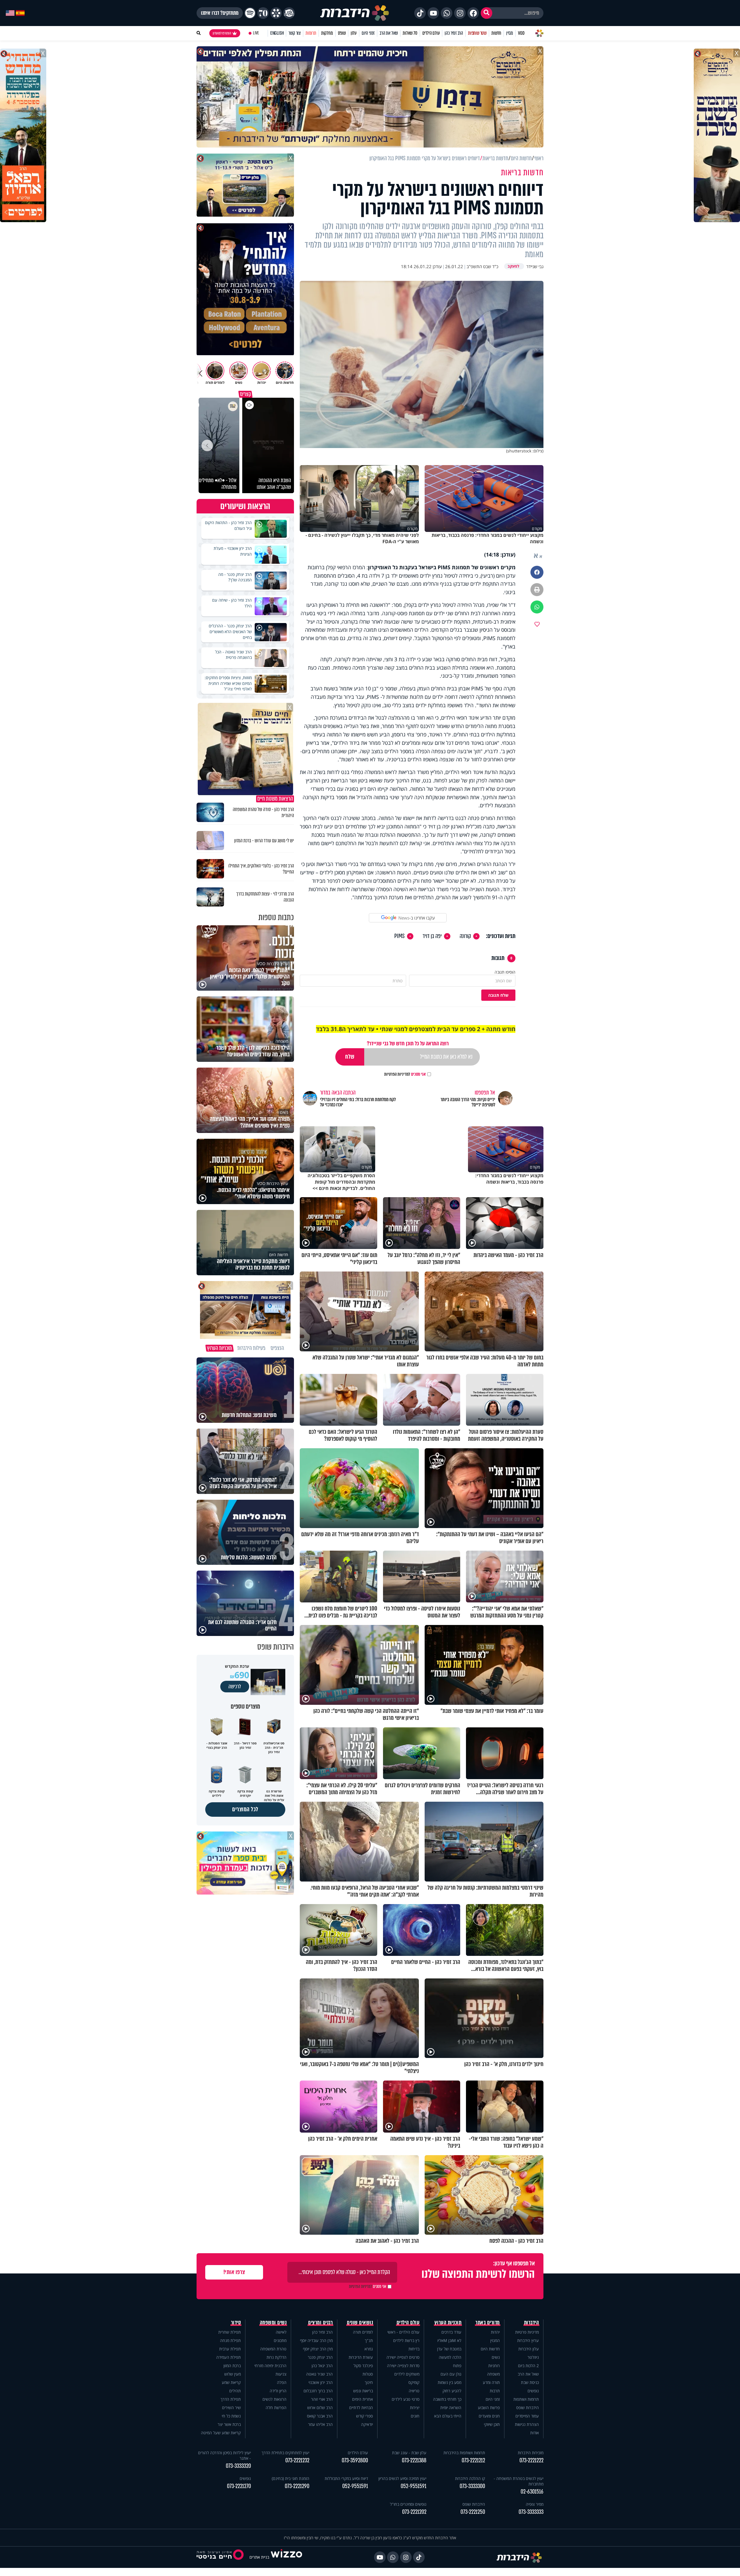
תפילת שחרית (230, 2332)
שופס (342, 33)
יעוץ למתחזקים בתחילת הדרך (285, 2453)
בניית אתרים (259, 2557)
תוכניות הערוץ (448, 2323)
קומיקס (414, 2382)
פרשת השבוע (489, 2408)
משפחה (493, 2374)
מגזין (510, 33)
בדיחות (414, 2349)
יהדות (495, 2332)
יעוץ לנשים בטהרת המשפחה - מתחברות (519, 2481)
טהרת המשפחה (273, 2349)
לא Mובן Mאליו (449, 2340)
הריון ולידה (278, 2391)
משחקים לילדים (407, 2374)
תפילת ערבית (230, 2349)
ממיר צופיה (535, 2504)
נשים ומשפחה (273, 2323)
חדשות (496, 33)
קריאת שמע (231, 2382)
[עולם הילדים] (289, 13)
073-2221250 (473, 2512)
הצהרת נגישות (527, 2424)
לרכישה (235, 1687)
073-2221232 (297, 2460)
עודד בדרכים (451, 2332)
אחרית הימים (362, 2399)
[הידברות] (355, 13)
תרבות (495, 2391)
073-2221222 (531, 2460)
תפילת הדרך (231, 2399)
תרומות (311, 33)
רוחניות (494, 2366)
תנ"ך (369, 2340)
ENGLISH (277, 33)
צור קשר (295, 33)
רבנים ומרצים (320, 2323)
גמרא (369, 2349)
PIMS (399, 936)
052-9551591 (414, 2486)
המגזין (495, 2340)
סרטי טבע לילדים (406, 2399)
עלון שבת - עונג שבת (409, 2453)
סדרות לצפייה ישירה (403, 2366)
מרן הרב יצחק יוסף (318, 2349)
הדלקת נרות (276, 2357)
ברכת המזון (232, 2366)
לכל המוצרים (245, 1809)
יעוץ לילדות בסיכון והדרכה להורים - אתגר (224, 2455)
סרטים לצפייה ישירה (403, 2357)
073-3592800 (355, 2460)
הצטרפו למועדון (222, 33)
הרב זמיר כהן (454, 33)
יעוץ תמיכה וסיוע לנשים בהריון (402, 2478)
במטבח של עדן (449, 2349)
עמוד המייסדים (527, 2416)
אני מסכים (405, 1074)
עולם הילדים (431, 33)
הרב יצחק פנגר (320, 2357)
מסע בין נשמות (449, 2382)
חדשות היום (490, 2349)
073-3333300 (472, 2486)
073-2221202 (414, 2512)
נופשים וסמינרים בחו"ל (408, 2504)
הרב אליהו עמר (320, 2424)
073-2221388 (414, 2460)
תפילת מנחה (230, 2340)
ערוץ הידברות (528, 2340)
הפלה (282, 2382)
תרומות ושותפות (526, 2399)
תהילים (235, 2391)
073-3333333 (531, 2512)
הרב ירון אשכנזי (321, 2382)
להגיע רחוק (452, 2391)
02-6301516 (532, 2492)
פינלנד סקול (363, 2366)
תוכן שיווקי (492, 2424)
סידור (236, 2323)
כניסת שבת (530, 2382)
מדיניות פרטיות (527, 2332)
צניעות (281, 2374)
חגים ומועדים (489, 2416)
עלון (354, 33)
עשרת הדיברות (361, 2357)
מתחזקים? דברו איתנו (220, 13)
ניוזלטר (533, 2357)
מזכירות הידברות (531, 2453)
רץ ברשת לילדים (406, 2340)
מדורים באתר (488, 2323)
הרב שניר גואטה (319, 2374)
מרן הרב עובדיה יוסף (316, 2340)
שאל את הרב (389, 33)
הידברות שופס (528, 2408)
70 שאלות (410, 33)
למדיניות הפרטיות (397, 1074)
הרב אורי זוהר (322, 2399)
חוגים (415, 2416)
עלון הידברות (529, 2349)
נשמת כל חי (231, 2416)
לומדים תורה (363, 2332)
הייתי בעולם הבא (448, 2416)
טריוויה (414, 2391)
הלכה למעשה (450, 2357)
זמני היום (368, 33)
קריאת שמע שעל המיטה (221, 2433)
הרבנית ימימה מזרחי (270, 2366)
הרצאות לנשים (274, 2399)
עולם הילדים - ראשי (403, 2332)
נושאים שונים (360, 2323)
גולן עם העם (451, 2374)
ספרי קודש (365, 2416)
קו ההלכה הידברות (470, 2478)
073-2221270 (239, 2486)
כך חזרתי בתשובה (447, 2399)
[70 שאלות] (263, 13)
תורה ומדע (491, 2382)
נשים (496, 2357)
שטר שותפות (477, 33)
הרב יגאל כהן (322, 2366)
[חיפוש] (486, 13)
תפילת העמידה (229, 2357)
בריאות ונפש (363, 2391)
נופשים (533, 2391)
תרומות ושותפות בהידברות (464, 2453)
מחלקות (327, 33)
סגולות (368, 2374)
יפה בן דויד (432, 936)
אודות (534, 2433)
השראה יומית (451, 2408)
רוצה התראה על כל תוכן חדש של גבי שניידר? (408, 1043)
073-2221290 (297, 2486)
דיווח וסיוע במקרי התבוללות (346, 2478)
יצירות (415, 2408)
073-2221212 (473, 2460)
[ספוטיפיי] (250, 13)
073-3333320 (238, 2466)
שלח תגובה (498, 995)
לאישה (281, 2332)
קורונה (465, 936)
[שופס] (276, 13)
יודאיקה (367, 2424)
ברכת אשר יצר (229, 2424)
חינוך (369, 2382)
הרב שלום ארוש (320, 2408)
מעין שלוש (233, 2374)
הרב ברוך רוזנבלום (318, 2391)
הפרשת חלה (276, 2408)
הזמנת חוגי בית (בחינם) (291, 2478)
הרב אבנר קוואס (320, 2416)
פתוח (457, 2366)
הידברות (532, 2323)
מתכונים (280, 2340)
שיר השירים (231, 2408)
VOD (521, 33)
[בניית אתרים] (286, 2557)
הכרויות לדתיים (361, 2408)
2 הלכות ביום (528, 2366)
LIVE (256, 33)
